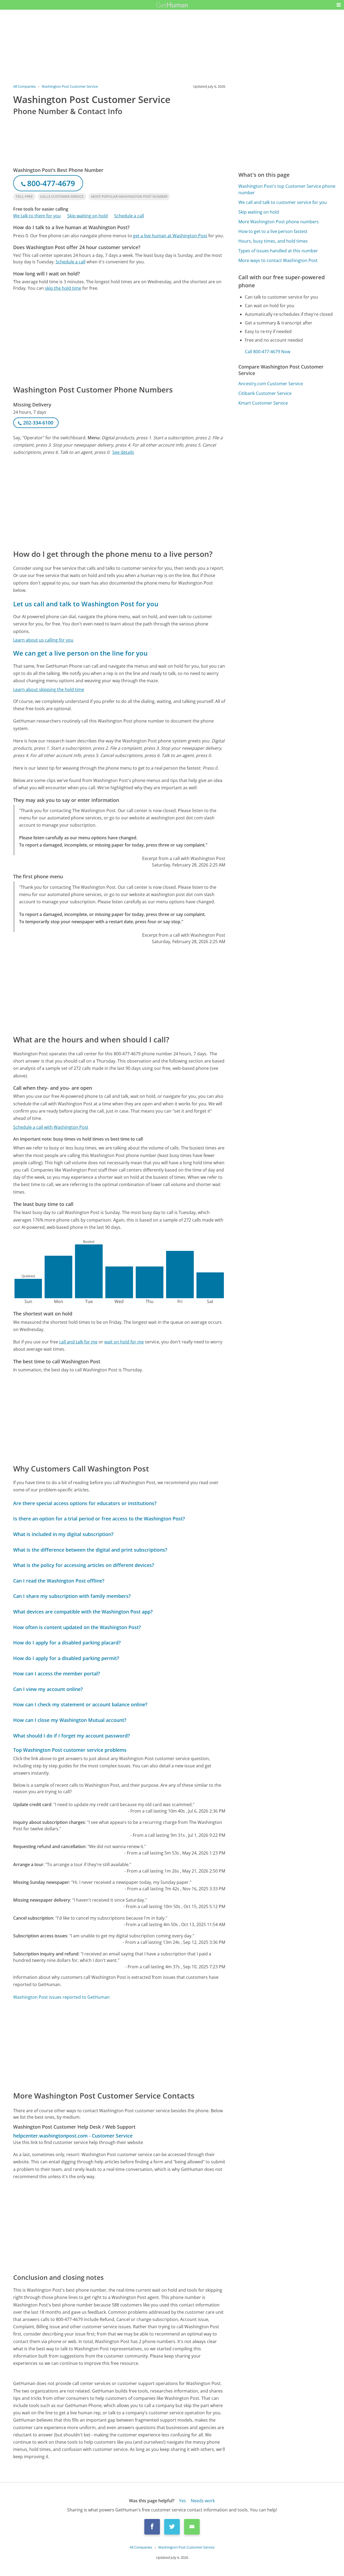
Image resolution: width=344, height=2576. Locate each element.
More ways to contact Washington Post (278, 260)
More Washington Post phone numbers (279, 222)
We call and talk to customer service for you (283, 202)
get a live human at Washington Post (170, 236)
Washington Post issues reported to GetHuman (61, 1997)
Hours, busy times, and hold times (273, 241)
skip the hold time (63, 288)
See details (123, 452)
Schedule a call (129, 216)
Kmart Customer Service (263, 403)
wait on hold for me (124, 1342)
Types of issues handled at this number (278, 251)
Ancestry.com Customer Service (271, 384)
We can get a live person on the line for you (80, 653)
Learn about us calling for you (43, 640)
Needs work (203, 2501)
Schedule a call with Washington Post (51, 1127)
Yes (182, 2501)
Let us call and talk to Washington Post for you (86, 604)
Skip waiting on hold (87, 216)
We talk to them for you (37, 216)
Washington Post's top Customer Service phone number (287, 189)
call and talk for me (78, 1342)
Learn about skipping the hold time (49, 689)
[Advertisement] (119, 338)
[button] (339, 5)
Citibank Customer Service (265, 393)
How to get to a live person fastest (273, 231)
